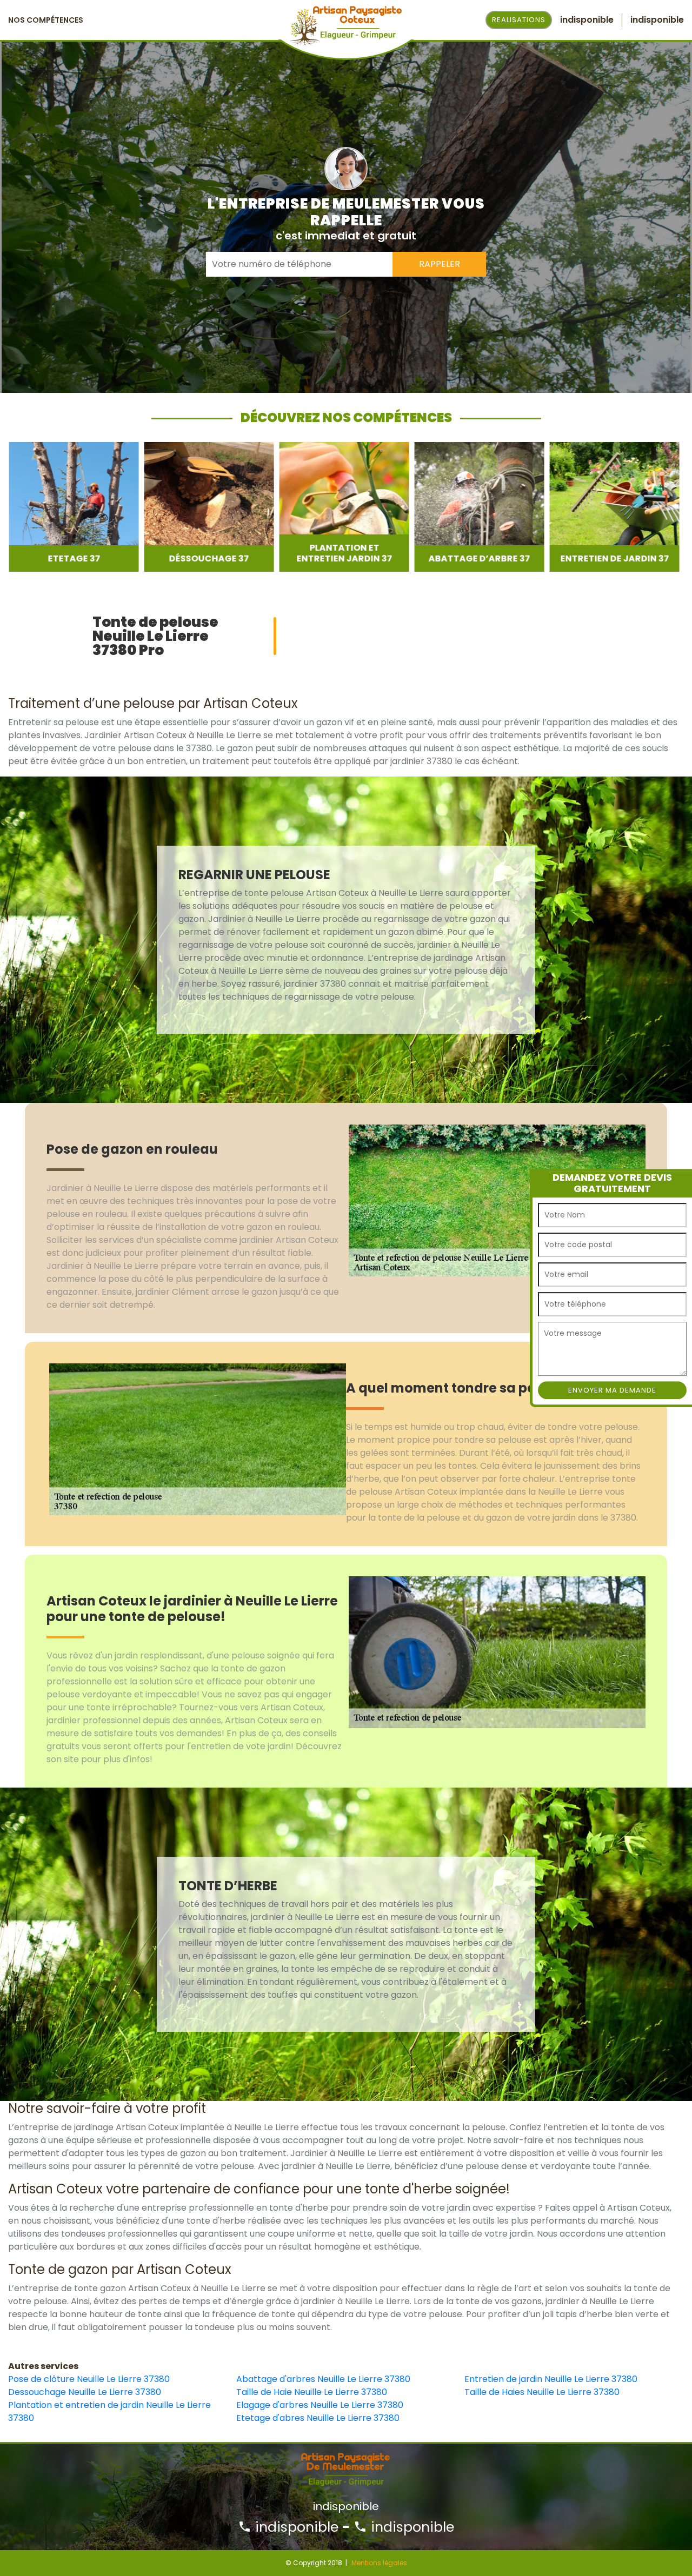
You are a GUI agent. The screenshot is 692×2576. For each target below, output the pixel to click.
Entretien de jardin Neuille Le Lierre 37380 (551, 2379)
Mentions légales (379, 2563)
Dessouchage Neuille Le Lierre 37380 (85, 2392)
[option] (73, 507)
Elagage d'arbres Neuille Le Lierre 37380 (320, 2405)
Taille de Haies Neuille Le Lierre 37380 (542, 2392)
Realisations (519, 20)
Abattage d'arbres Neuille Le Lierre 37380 (323, 2379)
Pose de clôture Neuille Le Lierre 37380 (89, 2379)
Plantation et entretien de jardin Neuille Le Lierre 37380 (109, 2411)
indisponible (295, 2527)
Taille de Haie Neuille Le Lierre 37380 (312, 2392)
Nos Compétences (46, 20)
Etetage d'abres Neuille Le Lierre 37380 (318, 2418)
